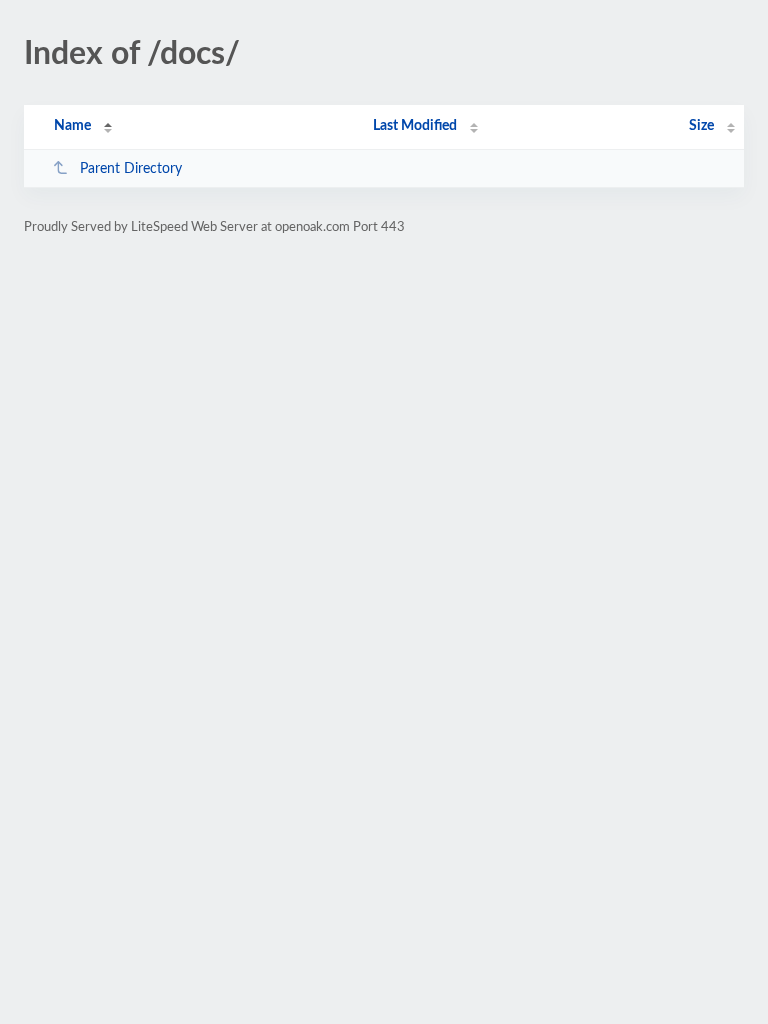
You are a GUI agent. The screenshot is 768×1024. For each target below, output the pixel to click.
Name (72, 126)
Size (701, 126)
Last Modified (415, 126)
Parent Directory (131, 169)
